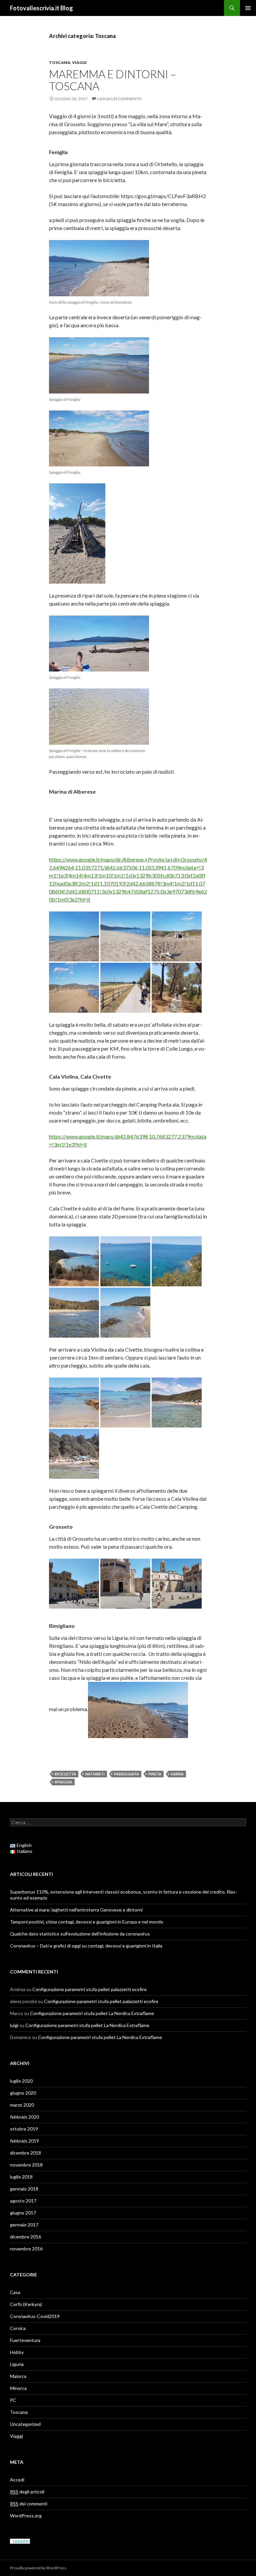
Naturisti (95, 1774)
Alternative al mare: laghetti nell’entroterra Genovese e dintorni (76, 1910)
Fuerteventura (25, 2340)
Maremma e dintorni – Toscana (112, 80)
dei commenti (29, 2504)
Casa (15, 2292)
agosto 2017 (23, 2201)
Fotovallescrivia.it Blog (41, 8)
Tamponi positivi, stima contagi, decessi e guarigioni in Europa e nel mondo (87, 1922)
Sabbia (177, 1774)
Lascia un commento (119, 99)
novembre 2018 (26, 2165)
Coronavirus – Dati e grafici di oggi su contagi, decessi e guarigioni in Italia (86, 1946)
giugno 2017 (23, 2213)
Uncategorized (25, 2424)
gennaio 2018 (24, 2189)
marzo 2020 (22, 2105)
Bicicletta (65, 1774)
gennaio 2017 (24, 2225)
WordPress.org (26, 2516)
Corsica (18, 2328)
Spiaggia (63, 1782)
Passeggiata (126, 1774)
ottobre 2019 (24, 2129)
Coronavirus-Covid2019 (35, 2316)
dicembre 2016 (25, 2237)
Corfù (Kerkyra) (26, 2304)
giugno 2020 (23, 2093)
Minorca (18, 2388)
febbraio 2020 (24, 2117)
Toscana (60, 62)
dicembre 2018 (25, 2153)
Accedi (17, 2480)
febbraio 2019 (24, 2141)
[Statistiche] (20, 2541)
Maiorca (18, 2376)
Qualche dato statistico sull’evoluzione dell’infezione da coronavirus (80, 1934)
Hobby (17, 2352)
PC (13, 2400)
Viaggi (79, 62)
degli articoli (27, 2492)
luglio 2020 (21, 2081)
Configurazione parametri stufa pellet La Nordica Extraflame (92, 2013)
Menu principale (248, 8)
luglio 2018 (21, 2177)
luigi (14, 2025)
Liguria (17, 2364)
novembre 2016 (26, 2249)
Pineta (155, 1774)
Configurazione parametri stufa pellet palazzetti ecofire (89, 1989)
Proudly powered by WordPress (38, 2568)
